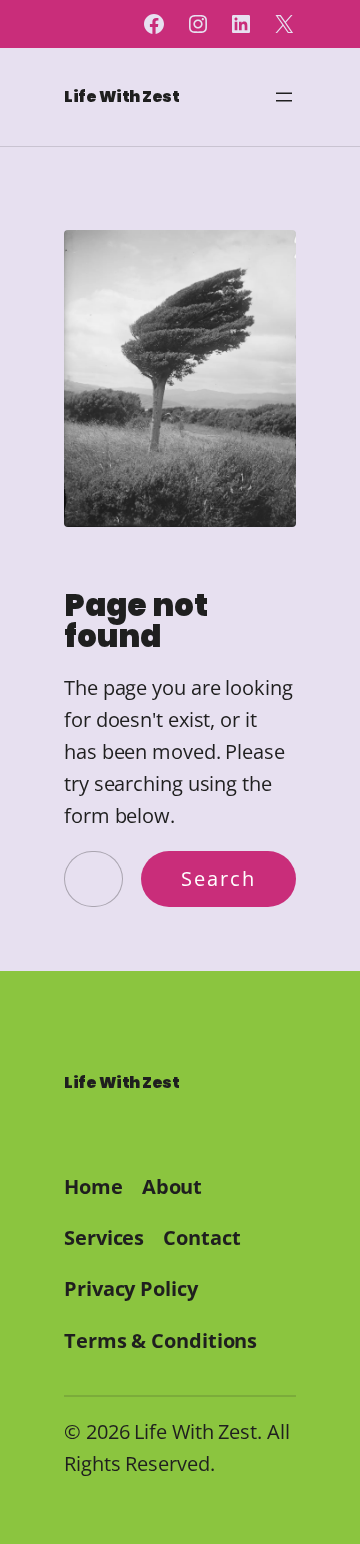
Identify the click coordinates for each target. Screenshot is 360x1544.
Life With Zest (121, 96)
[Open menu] (284, 97)
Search (218, 878)
